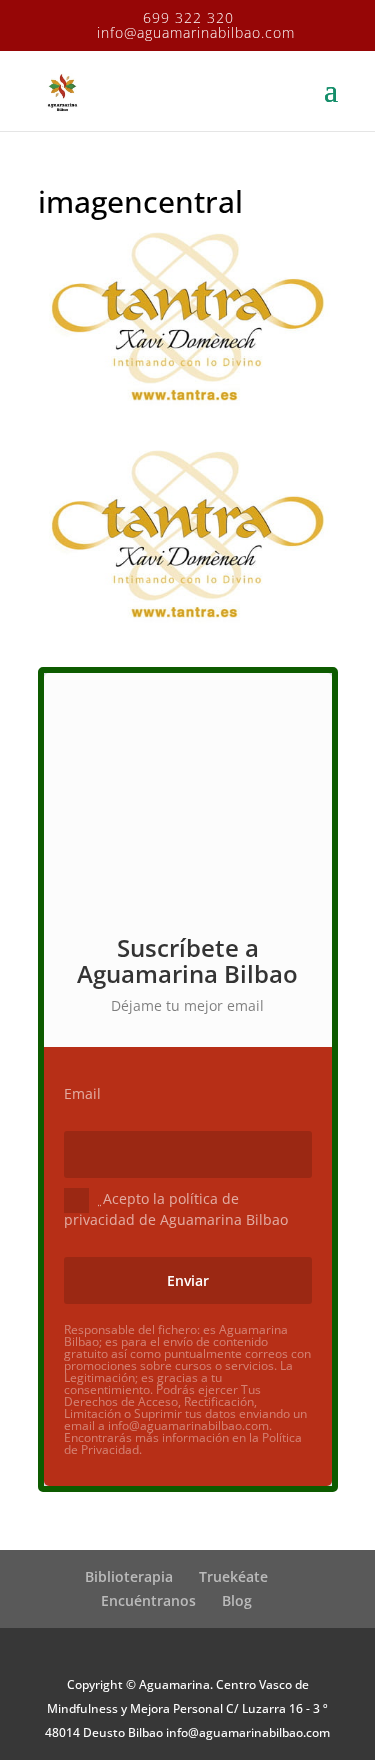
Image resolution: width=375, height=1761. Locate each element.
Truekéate (233, 1576)
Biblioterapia (129, 1576)
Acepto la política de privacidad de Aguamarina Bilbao (176, 1208)
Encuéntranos (148, 1600)
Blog (237, 1600)
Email (82, 1094)
